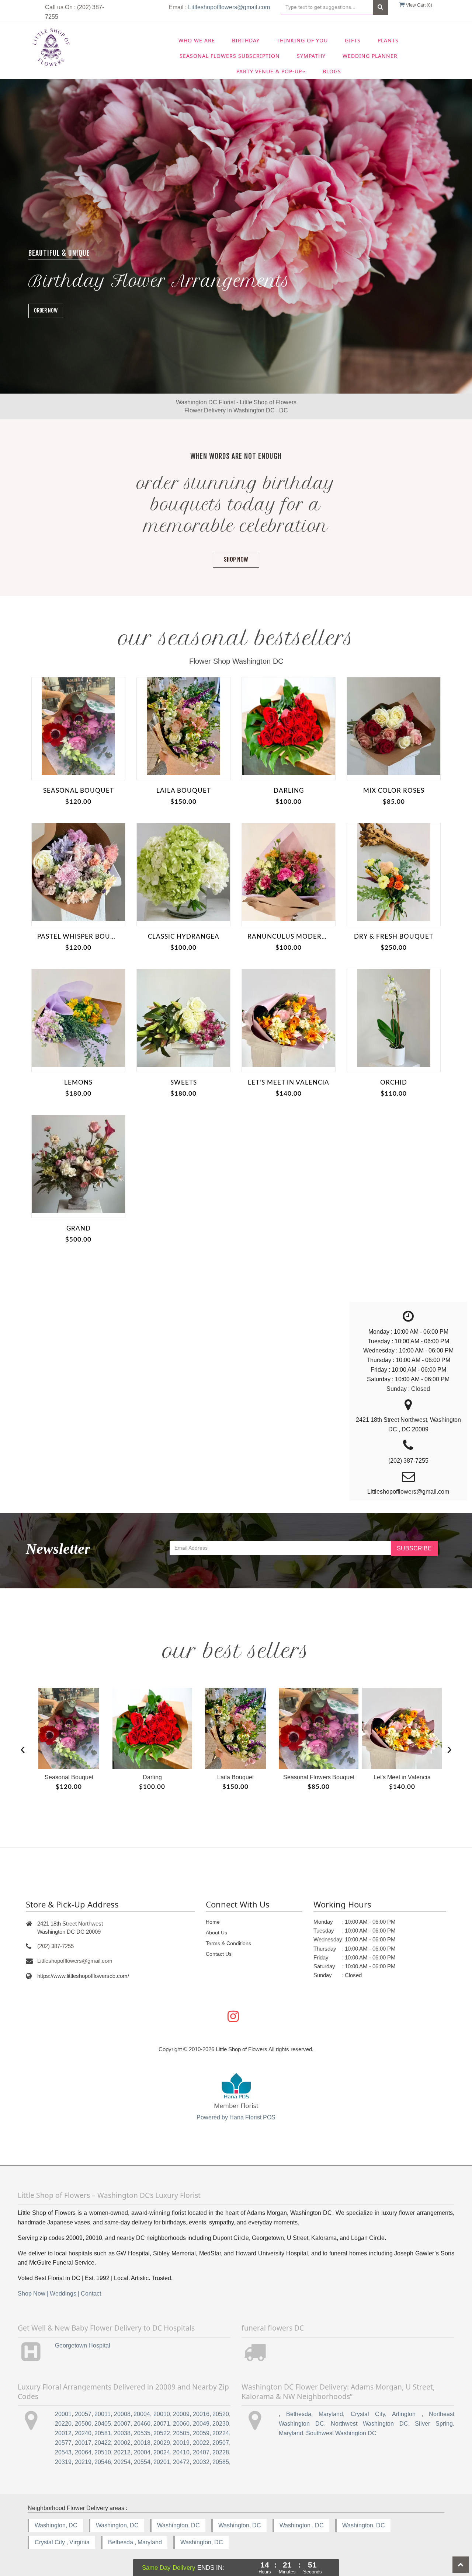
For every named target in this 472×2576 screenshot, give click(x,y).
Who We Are (197, 40)
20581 (103, 2433)
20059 (201, 2433)
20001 (63, 2414)
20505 (181, 2433)
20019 (181, 2443)
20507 (221, 2443)
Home (213, 1922)
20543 (63, 2452)
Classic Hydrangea (184, 937)
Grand (79, 1228)
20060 (181, 2424)
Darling (289, 791)
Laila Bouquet (184, 791)
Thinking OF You (302, 40)
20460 (142, 2424)
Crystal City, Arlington (386, 2414)
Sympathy (311, 56)
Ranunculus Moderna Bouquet (289, 937)
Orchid (394, 1083)
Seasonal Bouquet (79, 791)
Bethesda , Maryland (135, 2542)
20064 (83, 2452)
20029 (162, 2443)
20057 (83, 2414)
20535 (142, 2433)
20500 (83, 2424)
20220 (63, 2424)
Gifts (353, 40)
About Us (216, 1933)
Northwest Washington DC (369, 2424)
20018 (142, 2443)
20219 (83, 2462)
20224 (221, 2433)
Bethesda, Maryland (315, 2414)
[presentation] (23, 1748)
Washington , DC (302, 2525)
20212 (122, 2452)
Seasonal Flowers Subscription (230, 56)
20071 (162, 2424)
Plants (388, 40)
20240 (83, 2433)
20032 (201, 2462)
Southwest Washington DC (341, 2433)
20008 (122, 2414)
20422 (103, 2443)
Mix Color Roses (394, 791)
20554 (142, 2462)
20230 (221, 2424)
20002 (122, 2443)
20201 (162, 2462)
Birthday (246, 40)
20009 (181, 2414)
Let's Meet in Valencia (289, 1083)
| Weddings (62, 2294)
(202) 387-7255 (55, 1946)
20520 (221, 2414)
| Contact (89, 2294)
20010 (162, 2414)
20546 (103, 2462)
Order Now (46, 310)
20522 (162, 2433)
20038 (122, 2433)
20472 (181, 2462)
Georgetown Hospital (83, 2345)
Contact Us (219, 1954)
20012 (63, 2433)
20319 (63, 2462)
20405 (103, 2424)
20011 (103, 2414)
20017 (83, 2443)
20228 (221, 2452)
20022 (201, 2443)
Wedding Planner (370, 56)
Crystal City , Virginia (62, 2542)
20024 (162, 2452)
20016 (201, 2414)
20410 (181, 2452)
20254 (122, 2462)
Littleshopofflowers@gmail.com (229, 7)
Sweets (184, 1083)
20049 (201, 2424)
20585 (221, 2462)
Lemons (78, 1083)
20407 (201, 2452)
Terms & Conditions (228, 1943)
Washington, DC (56, 2525)
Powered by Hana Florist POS (236, 2117)
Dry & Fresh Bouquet (394, 937)
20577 (63, 2443)
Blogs (332, 71)
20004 (142, 2414)
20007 (122, 2424)
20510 (103, 2452)
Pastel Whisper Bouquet (78, 937)
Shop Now (236, 559)
